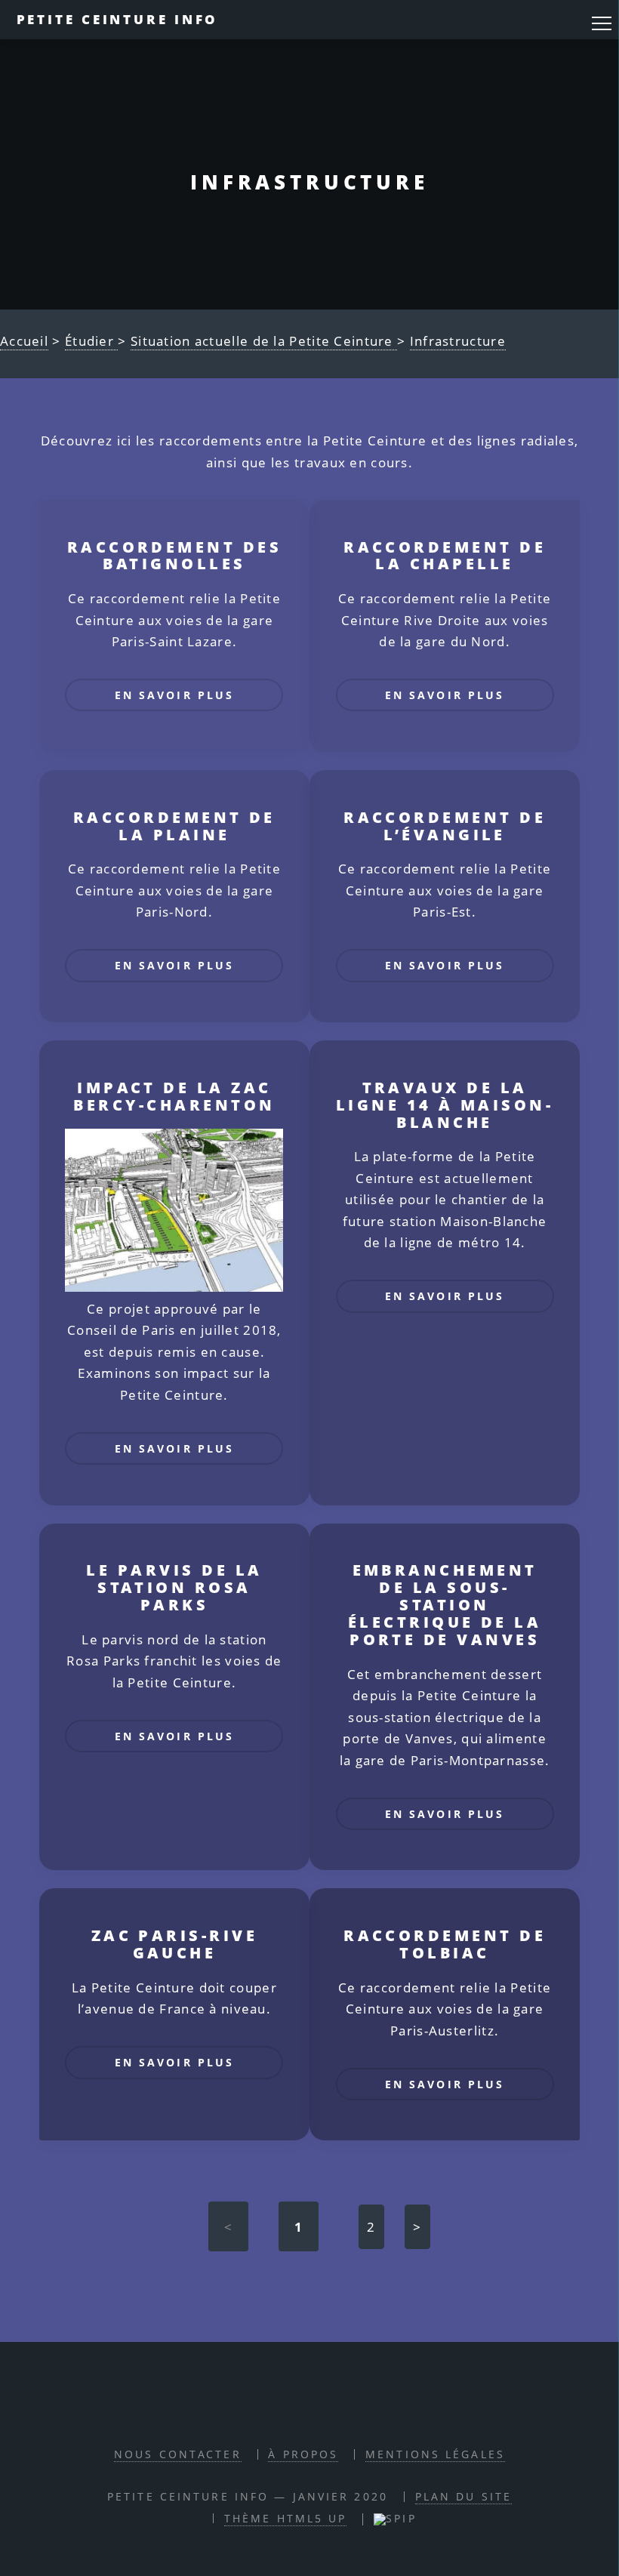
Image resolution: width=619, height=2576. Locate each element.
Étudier (91, 341)
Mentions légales (435, 2454)
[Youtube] (361, 2410)
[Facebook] (291, 2410)
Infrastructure (458, 341)
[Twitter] (326, 2410)
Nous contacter (178, 2454)
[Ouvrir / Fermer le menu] (602, 23)
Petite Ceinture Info (118, 19)
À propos (303, 2454)
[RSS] (255, 2410)
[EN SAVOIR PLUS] (174, 728)
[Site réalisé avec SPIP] (395, 2518)
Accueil (24, 341)
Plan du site (463, 2496)
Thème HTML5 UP (286, 2518)
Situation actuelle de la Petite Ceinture (264, 341)
